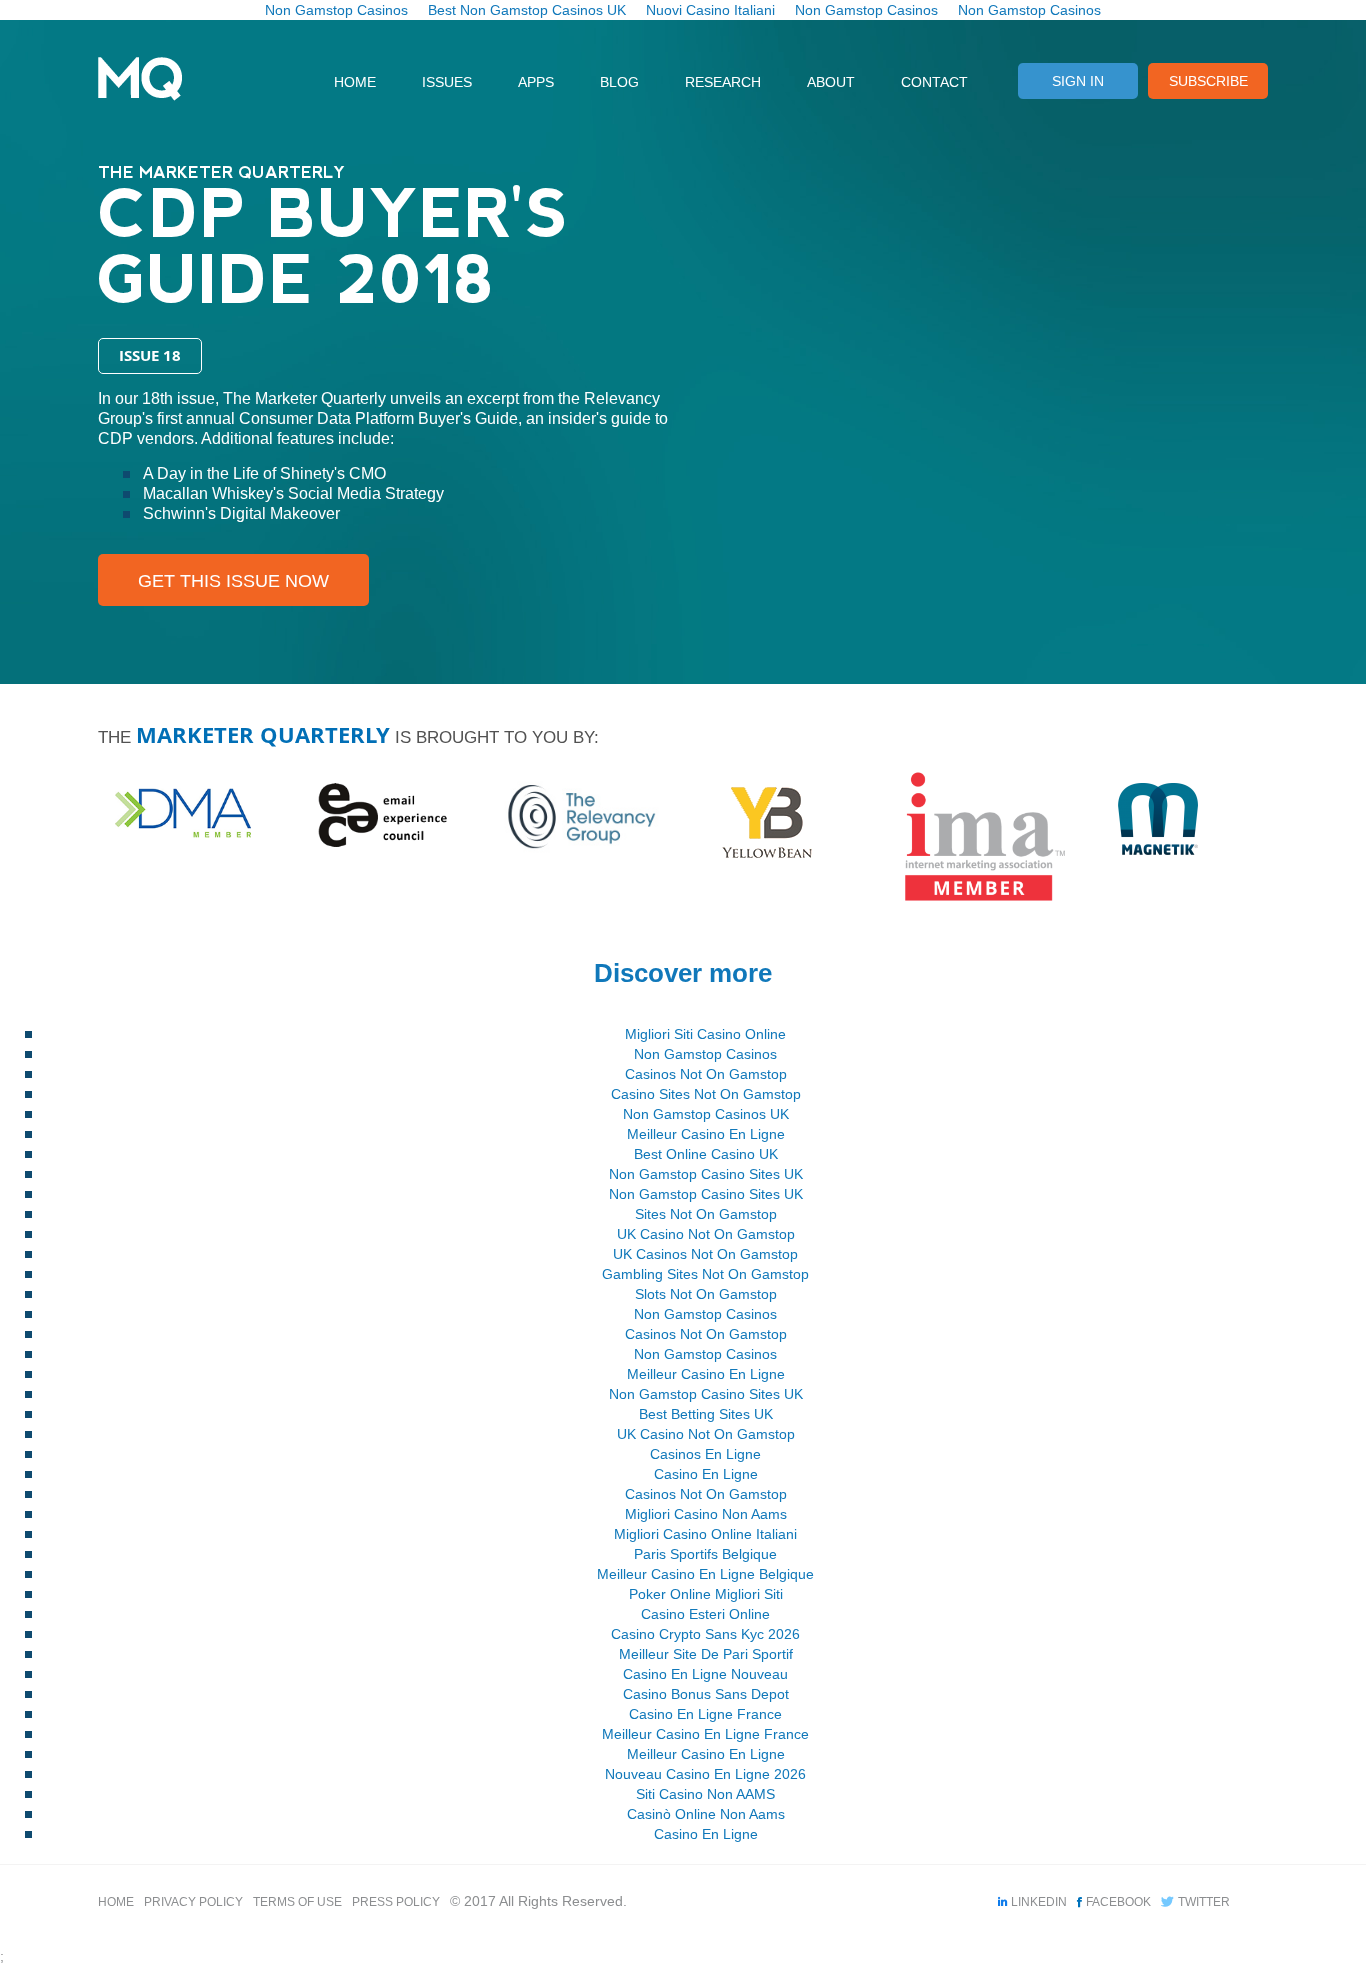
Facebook (1118, 1902)
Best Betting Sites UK (706, 1414)
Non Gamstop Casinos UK (706, 1114)
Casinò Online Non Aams (706, 1814)
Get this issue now (233, 581)
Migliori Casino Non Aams (706, 1514)
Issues (447, 82)
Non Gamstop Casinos (705, 1054)
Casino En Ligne (706, 1474)
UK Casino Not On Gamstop (706, 1234)
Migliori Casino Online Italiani (705, 1534)
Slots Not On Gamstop (706, 1294)
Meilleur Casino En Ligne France (705, 1734)
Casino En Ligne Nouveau (705, 1674)
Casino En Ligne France (705, 1714)
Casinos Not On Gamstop (706, 1074)
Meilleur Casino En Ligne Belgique (705, 1574)
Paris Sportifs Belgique (705, 1554)
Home (355, 82)
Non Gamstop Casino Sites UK (706, 1174)
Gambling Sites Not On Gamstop (705, 1274)
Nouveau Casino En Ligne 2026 (705, 1774)
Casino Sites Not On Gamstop (706, 1094)
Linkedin (1039, 1902)
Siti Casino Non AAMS (705, 1794)
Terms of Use (297, 1902)
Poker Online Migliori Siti (706, 1594)
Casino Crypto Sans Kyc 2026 (705, 1634)
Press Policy (396, 1902)
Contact (934, 82)
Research (723, 82)
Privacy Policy (193, 1902)
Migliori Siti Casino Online (705, 1034)
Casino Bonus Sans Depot (706, 1694)
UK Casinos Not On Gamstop (705, 1254)
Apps (536, 82)
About (831, 82)
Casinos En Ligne (705, 1454)
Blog (619, 82)
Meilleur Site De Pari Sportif (706, 1654)
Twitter (1204, 1902)
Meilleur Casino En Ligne (706, 1134)
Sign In (1078, 81)
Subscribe (1208, 81)
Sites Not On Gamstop (706, 1214)
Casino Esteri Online (705, 1614)
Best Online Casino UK (706, 1154)
